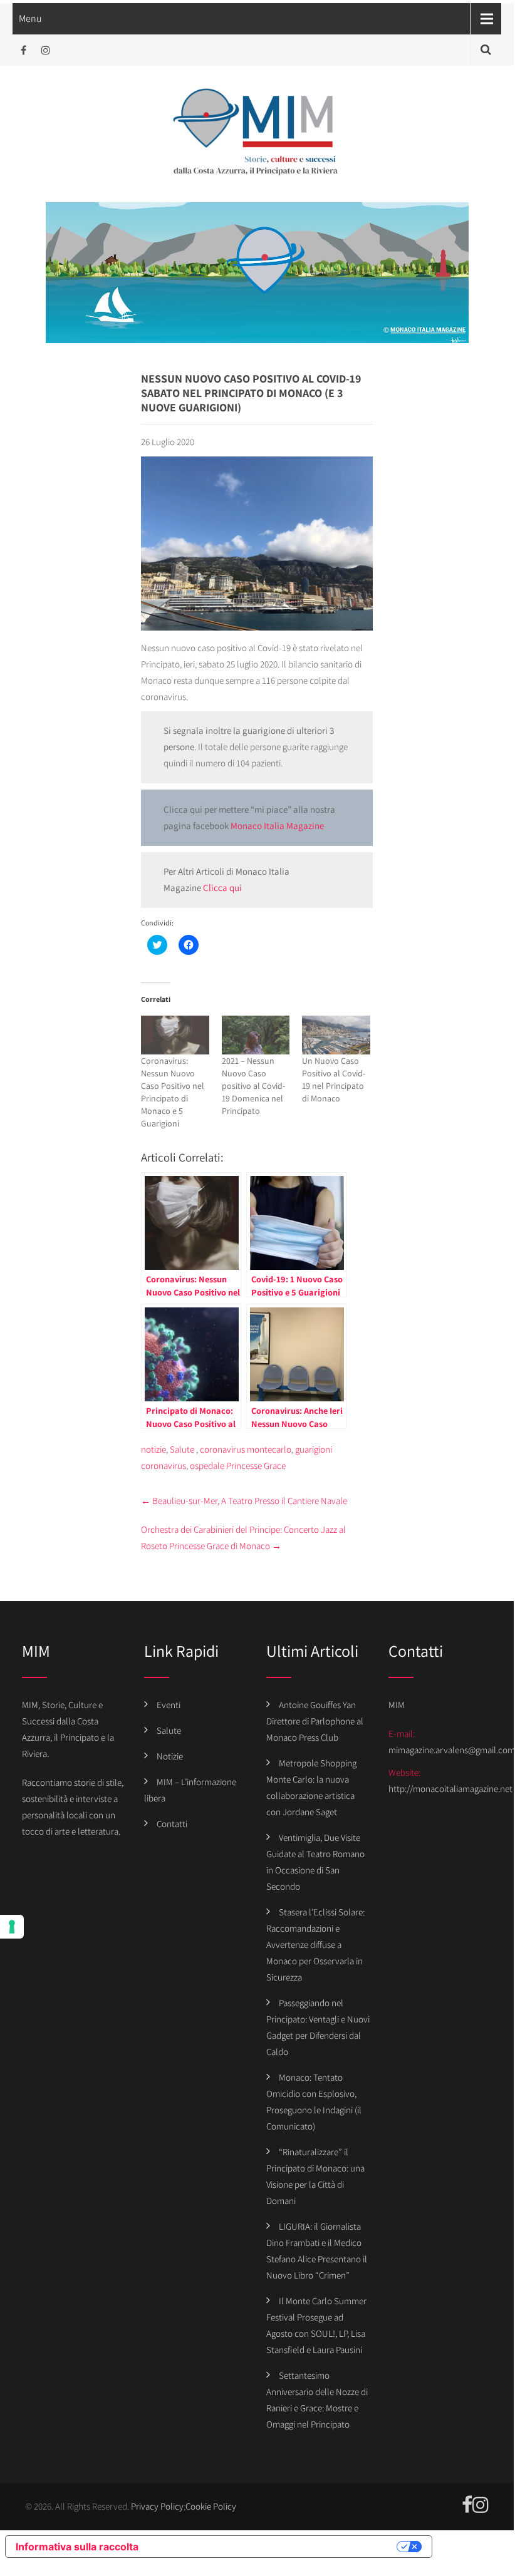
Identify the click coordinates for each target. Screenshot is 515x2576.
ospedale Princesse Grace (238, 1466)
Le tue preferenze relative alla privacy (274, 2547)
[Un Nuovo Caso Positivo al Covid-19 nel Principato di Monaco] (336, 1035)
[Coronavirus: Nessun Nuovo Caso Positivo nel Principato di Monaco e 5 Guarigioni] (175, 1035)
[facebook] (23, 50)
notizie (153, 1449)
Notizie (170, 1756)
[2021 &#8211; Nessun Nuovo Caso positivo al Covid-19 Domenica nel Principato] (256, 1035)
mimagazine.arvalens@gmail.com (452, 1750)
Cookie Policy (211, 2506)
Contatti (172, 1824)
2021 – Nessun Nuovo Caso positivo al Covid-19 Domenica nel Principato (253, 1086)
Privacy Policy (157, 2506)
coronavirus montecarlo (246, 1449)
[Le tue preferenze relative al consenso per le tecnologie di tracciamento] (12, 1927)
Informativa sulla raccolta (77, 2547)
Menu (30, 18)
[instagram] (45, 50)
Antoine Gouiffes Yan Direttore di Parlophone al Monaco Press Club (315, 1721)
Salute (182, 1449)
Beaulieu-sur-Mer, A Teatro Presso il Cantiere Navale (244, 1501)
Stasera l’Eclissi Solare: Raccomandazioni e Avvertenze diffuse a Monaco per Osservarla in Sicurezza (315, 1945)
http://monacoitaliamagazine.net (450, 1789)
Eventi (169, 1705)
